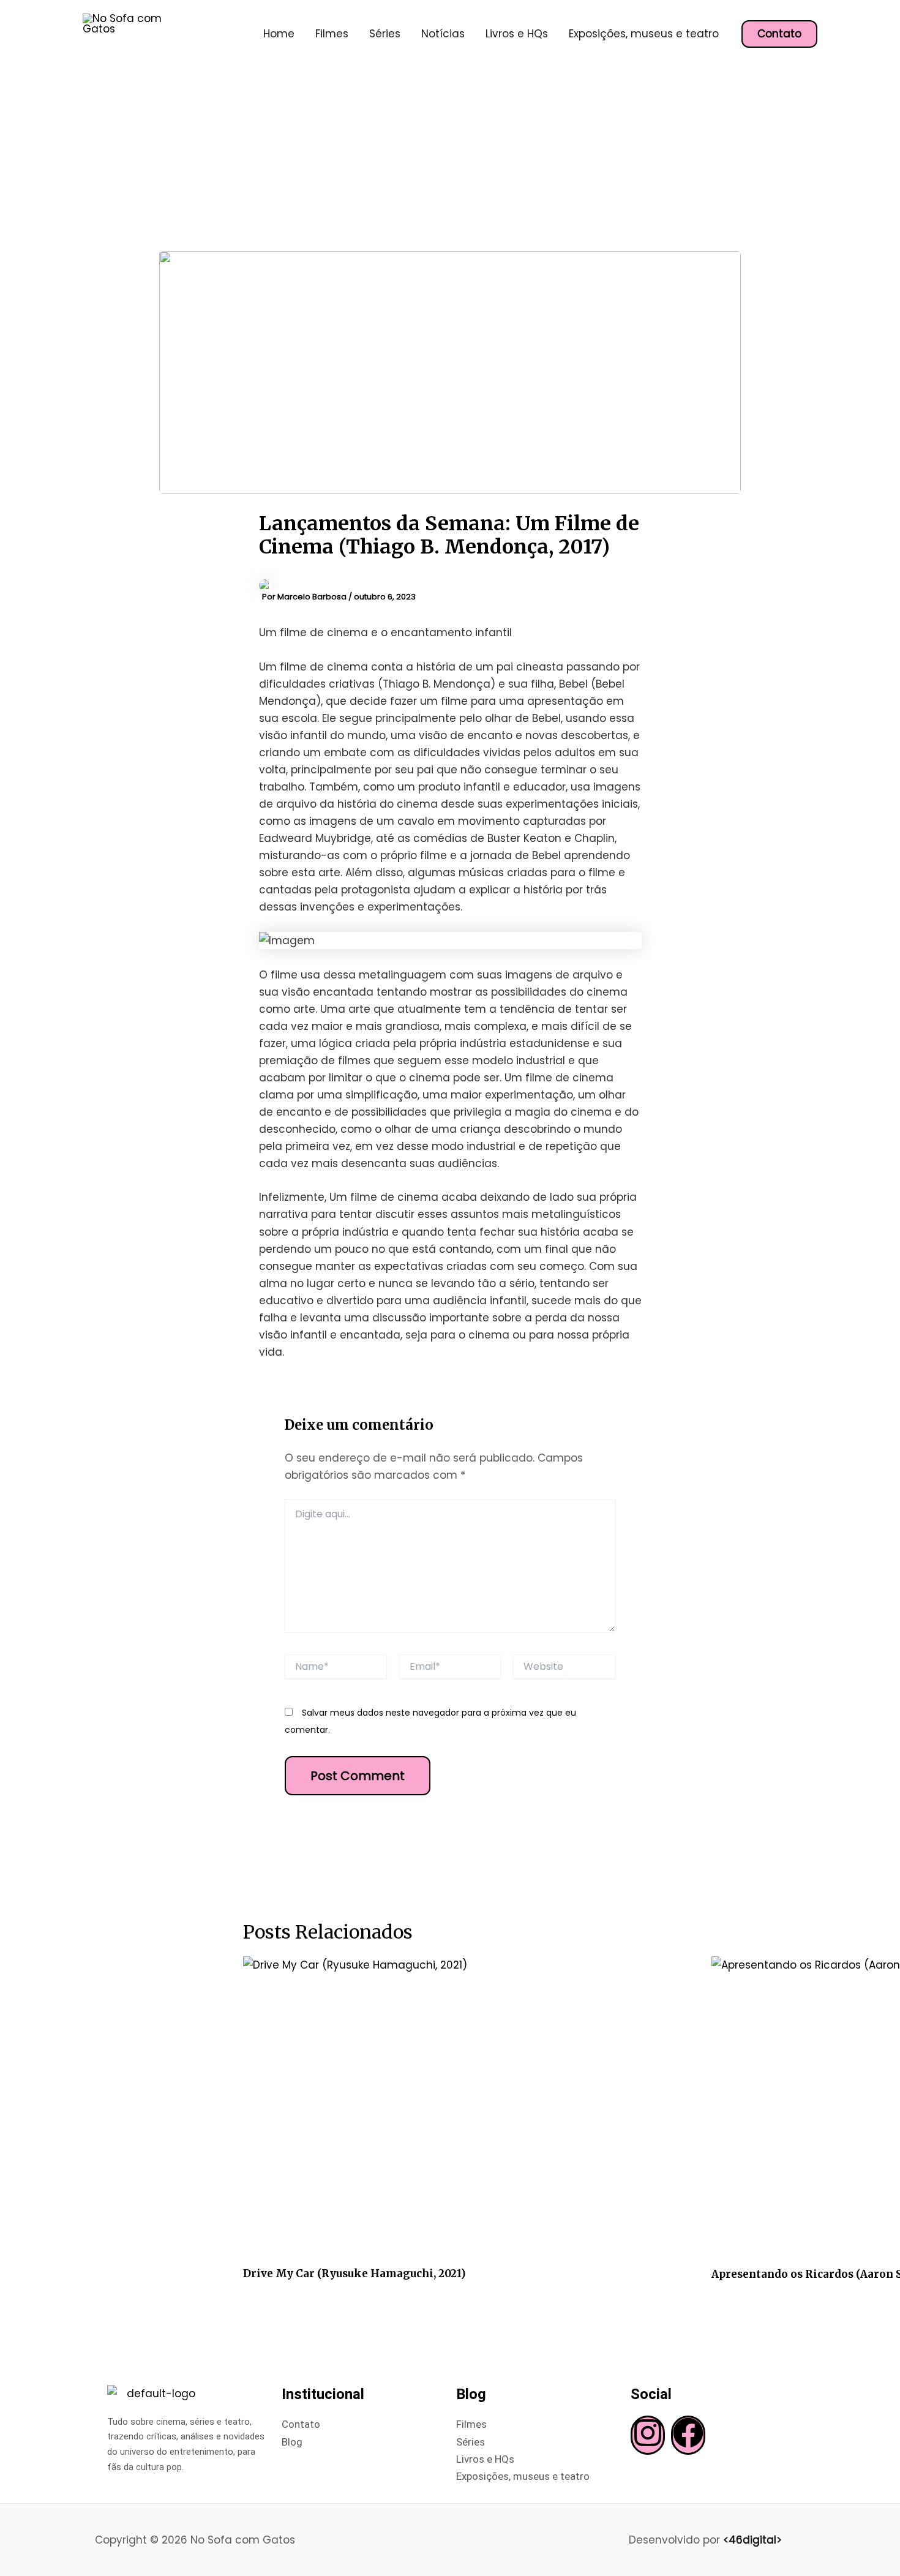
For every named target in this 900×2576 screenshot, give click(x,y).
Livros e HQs (517, 34)
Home (279, 34)
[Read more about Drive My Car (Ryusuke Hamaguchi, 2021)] (470, 2107)
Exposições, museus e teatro (644, 34)
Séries (385, 34)
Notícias (443, 34)
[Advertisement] (450, 159)
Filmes (332, 34)
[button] (779, 34)
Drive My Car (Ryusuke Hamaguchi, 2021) (354, 2274)
